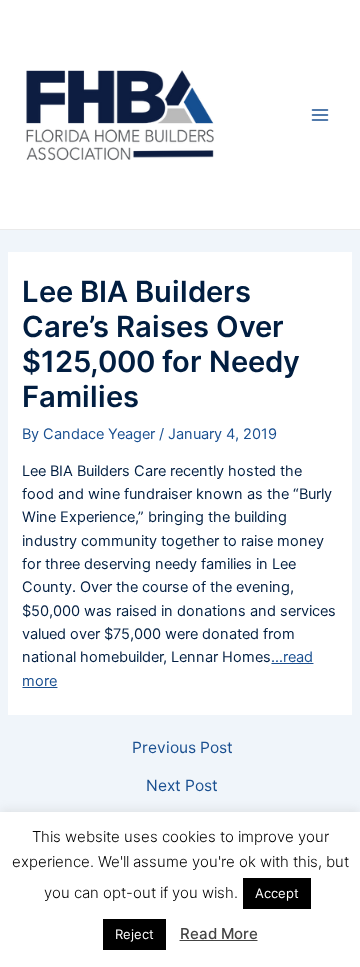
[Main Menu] (320, 114)
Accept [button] (277, 893)
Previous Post (182, 748)
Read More (219, 933)
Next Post (182, 786)
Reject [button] (134, 934)
